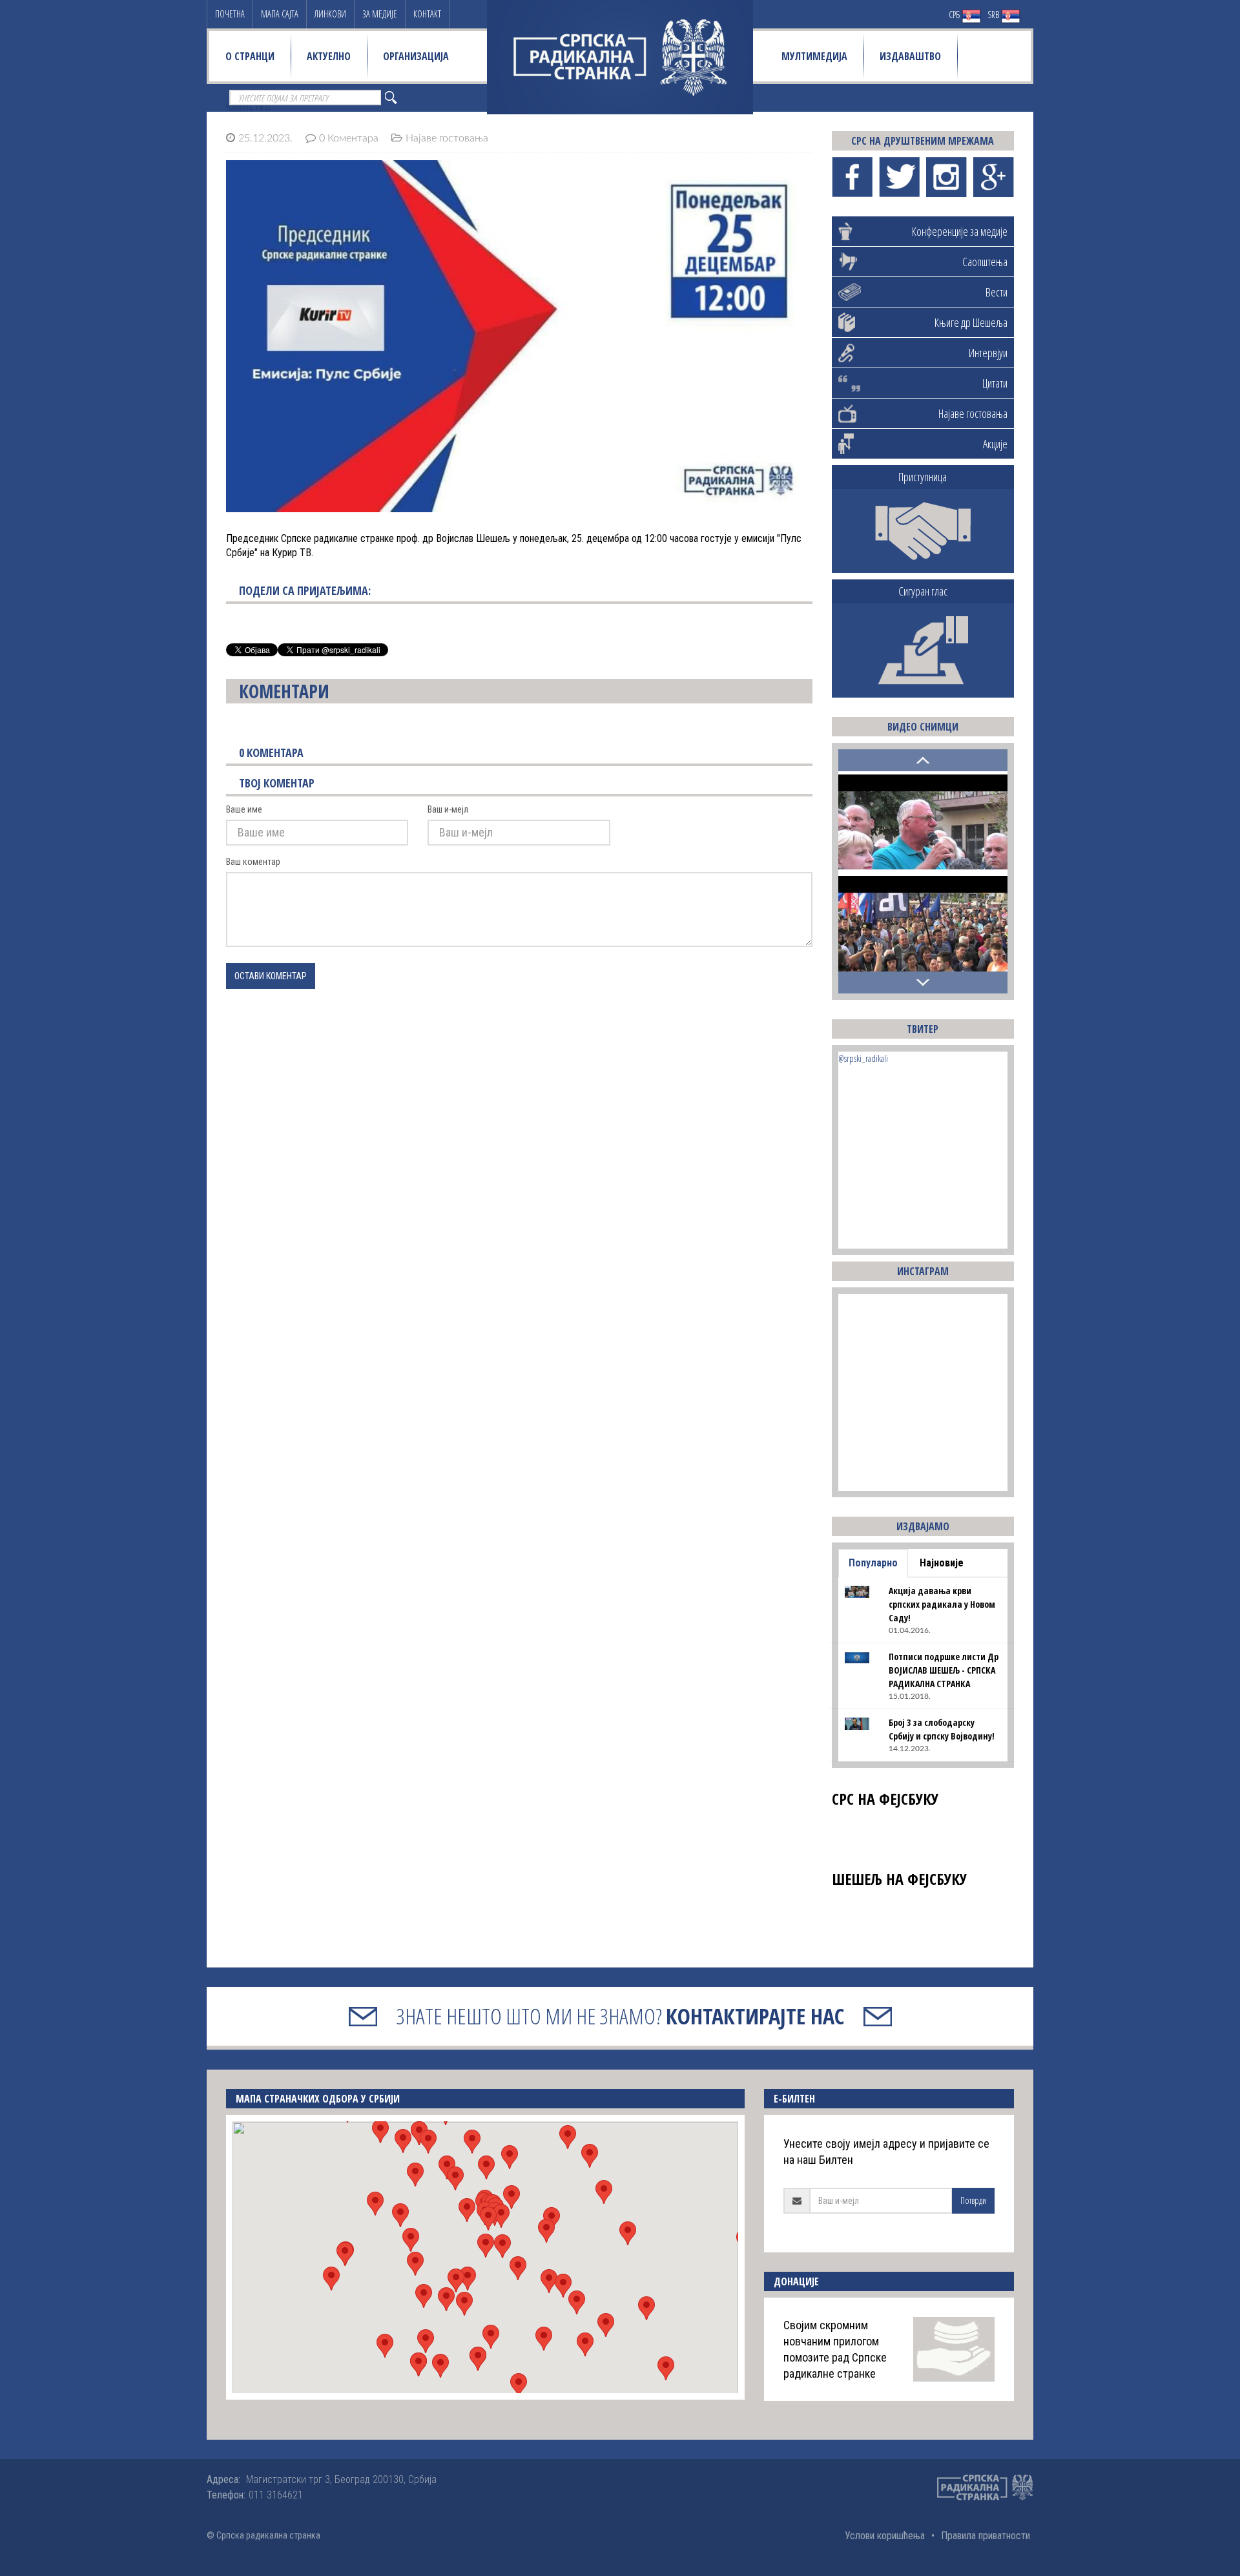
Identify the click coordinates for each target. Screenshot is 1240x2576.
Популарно (873, 1563)
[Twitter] (899, 177)
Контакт (427, 14)
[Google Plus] (994, 177)
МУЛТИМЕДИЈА (814, 56)
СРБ (955, 15)
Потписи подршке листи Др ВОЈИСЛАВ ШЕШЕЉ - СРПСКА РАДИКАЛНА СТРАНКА (944, 1670)
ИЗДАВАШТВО (910, 56)
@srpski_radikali (863, 1058)
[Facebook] (852, 177)
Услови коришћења (885, 2536)
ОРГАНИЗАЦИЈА (416, 56)
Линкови (330, 14)
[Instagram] (946, 177)
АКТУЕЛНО (329, 56)
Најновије (942, 1563)
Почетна (230, 14)
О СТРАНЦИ (250, 56)
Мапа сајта (280, 14)
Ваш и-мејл (448, 809)
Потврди (973, 2200)
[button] (486, 2246)
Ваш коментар (253, 862)
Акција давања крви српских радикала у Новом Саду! (942, 1604)
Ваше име (244, 809)
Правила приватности (986, 2536)
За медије (380, 14)
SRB (994, 15)
